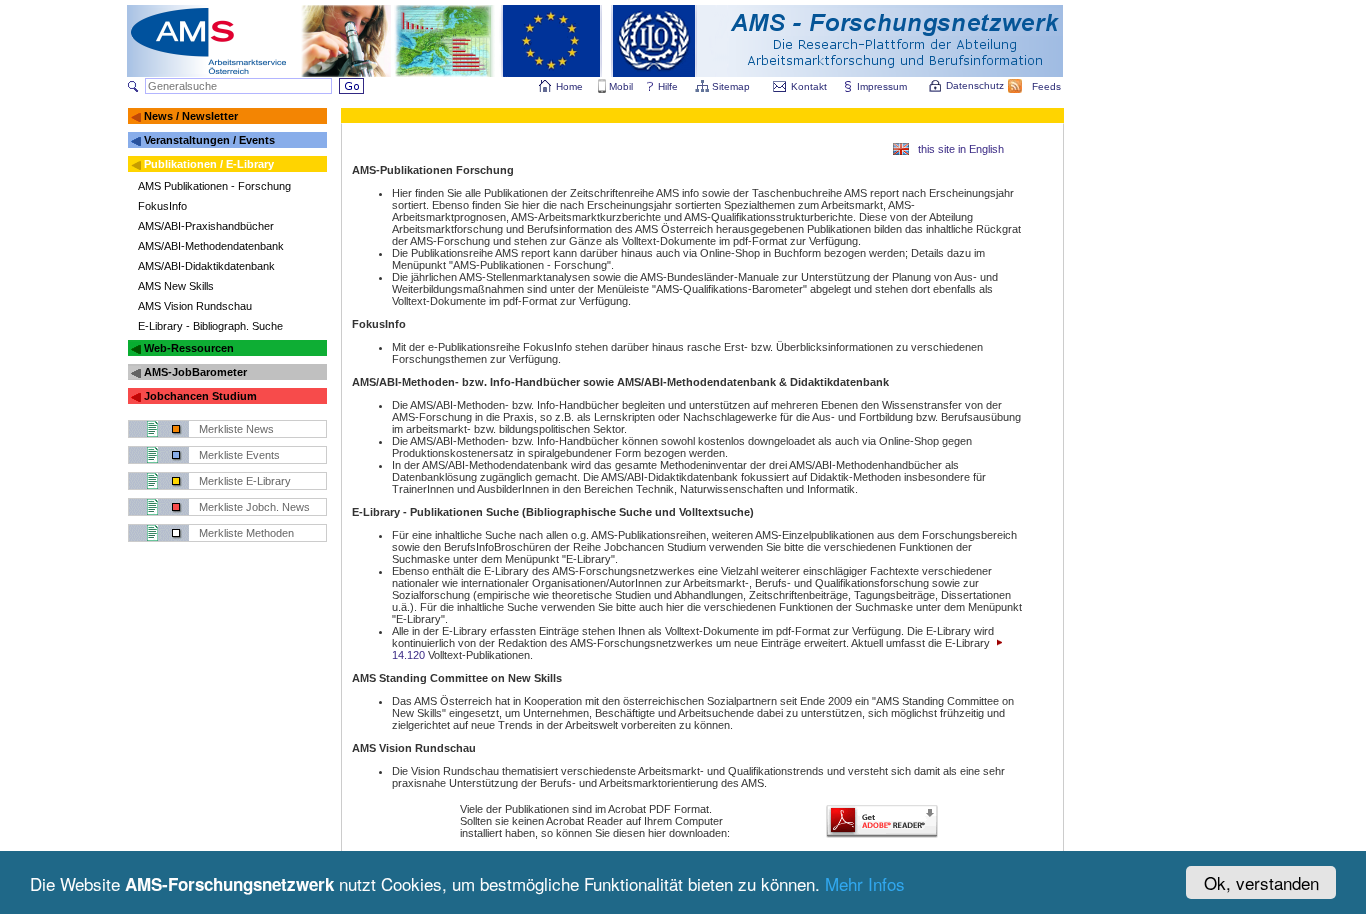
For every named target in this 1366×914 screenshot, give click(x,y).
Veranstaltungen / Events (209, 140)
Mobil (621, 86)
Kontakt (809, 86)
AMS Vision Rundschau (195, 306)
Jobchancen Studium (200, 396)
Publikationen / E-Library (209, 164)
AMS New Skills (176, 286)
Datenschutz (975, 85)
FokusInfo (162, 206)
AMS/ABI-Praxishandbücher (206, 226)
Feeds (1046, 86)
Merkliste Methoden (246, 533)
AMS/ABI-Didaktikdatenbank (206, 266)
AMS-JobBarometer (195, 372)
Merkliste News (236, 429)
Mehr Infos (865, 883)
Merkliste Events (239, 455)
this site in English (961, 149)
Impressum (882, 86)
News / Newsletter (191, 116)
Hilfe (668, 86)
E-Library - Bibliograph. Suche (210, 326)
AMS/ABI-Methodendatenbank (211, 246)
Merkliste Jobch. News (254, 507)
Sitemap (731, 86)
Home (569, 86)
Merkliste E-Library (245, 481)
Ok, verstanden (1261, 882)
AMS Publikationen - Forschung (214, 186)
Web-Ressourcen (189, 348)
